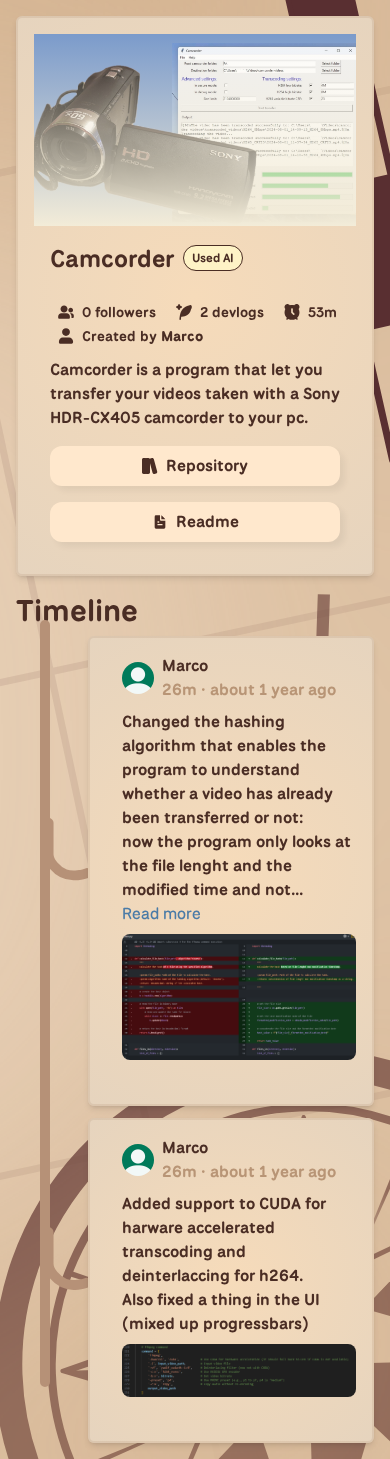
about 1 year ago (273, 689)
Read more (161, 913)
